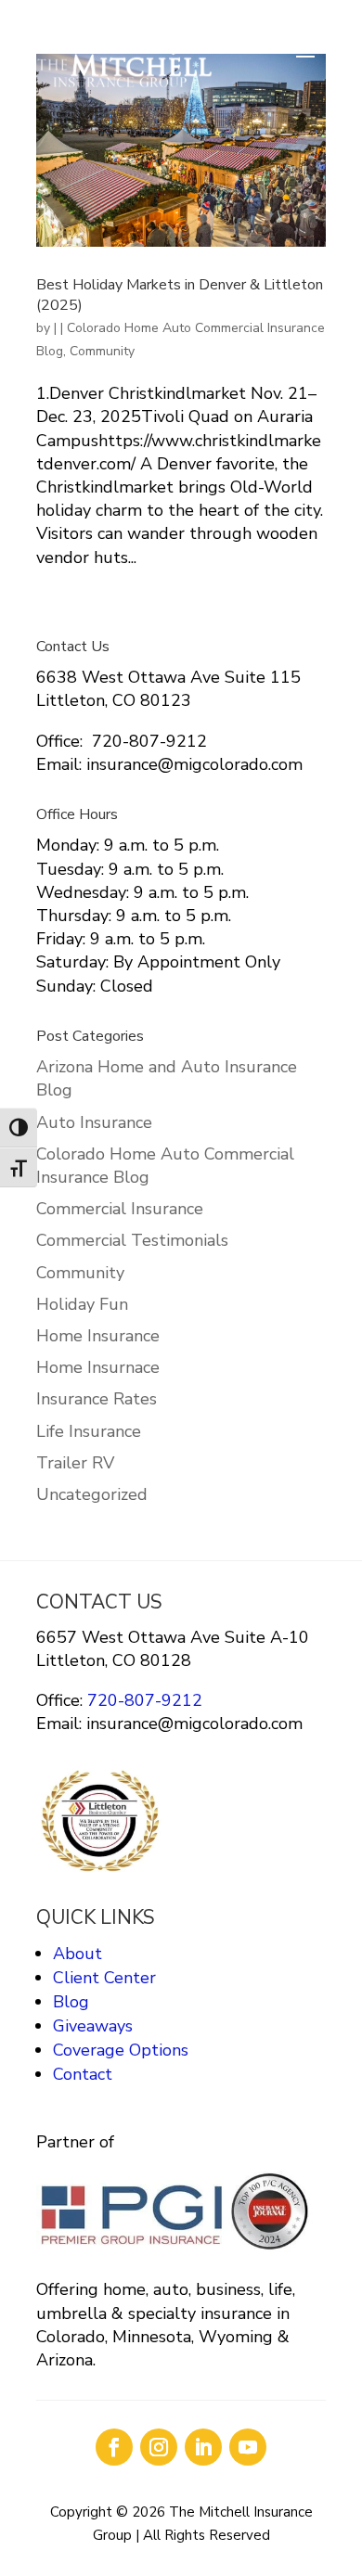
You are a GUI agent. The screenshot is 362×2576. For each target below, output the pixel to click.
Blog (71, 2002)
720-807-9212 (142, 1700)
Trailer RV (75, 1463)
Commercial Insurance (120, 1209)
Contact (83, 2074)
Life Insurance (89, 1431)
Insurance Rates (97, 1399)
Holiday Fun (82, 1304)
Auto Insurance (94, 1122)
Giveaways (93, 2026)
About (78, 1954)
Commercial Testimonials (132, 1240)
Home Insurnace (98, 1367)
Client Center (104, 1978)
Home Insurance (98, 1336)
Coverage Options (121, 2050)
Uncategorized (92, 1494)
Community (102, 351)
